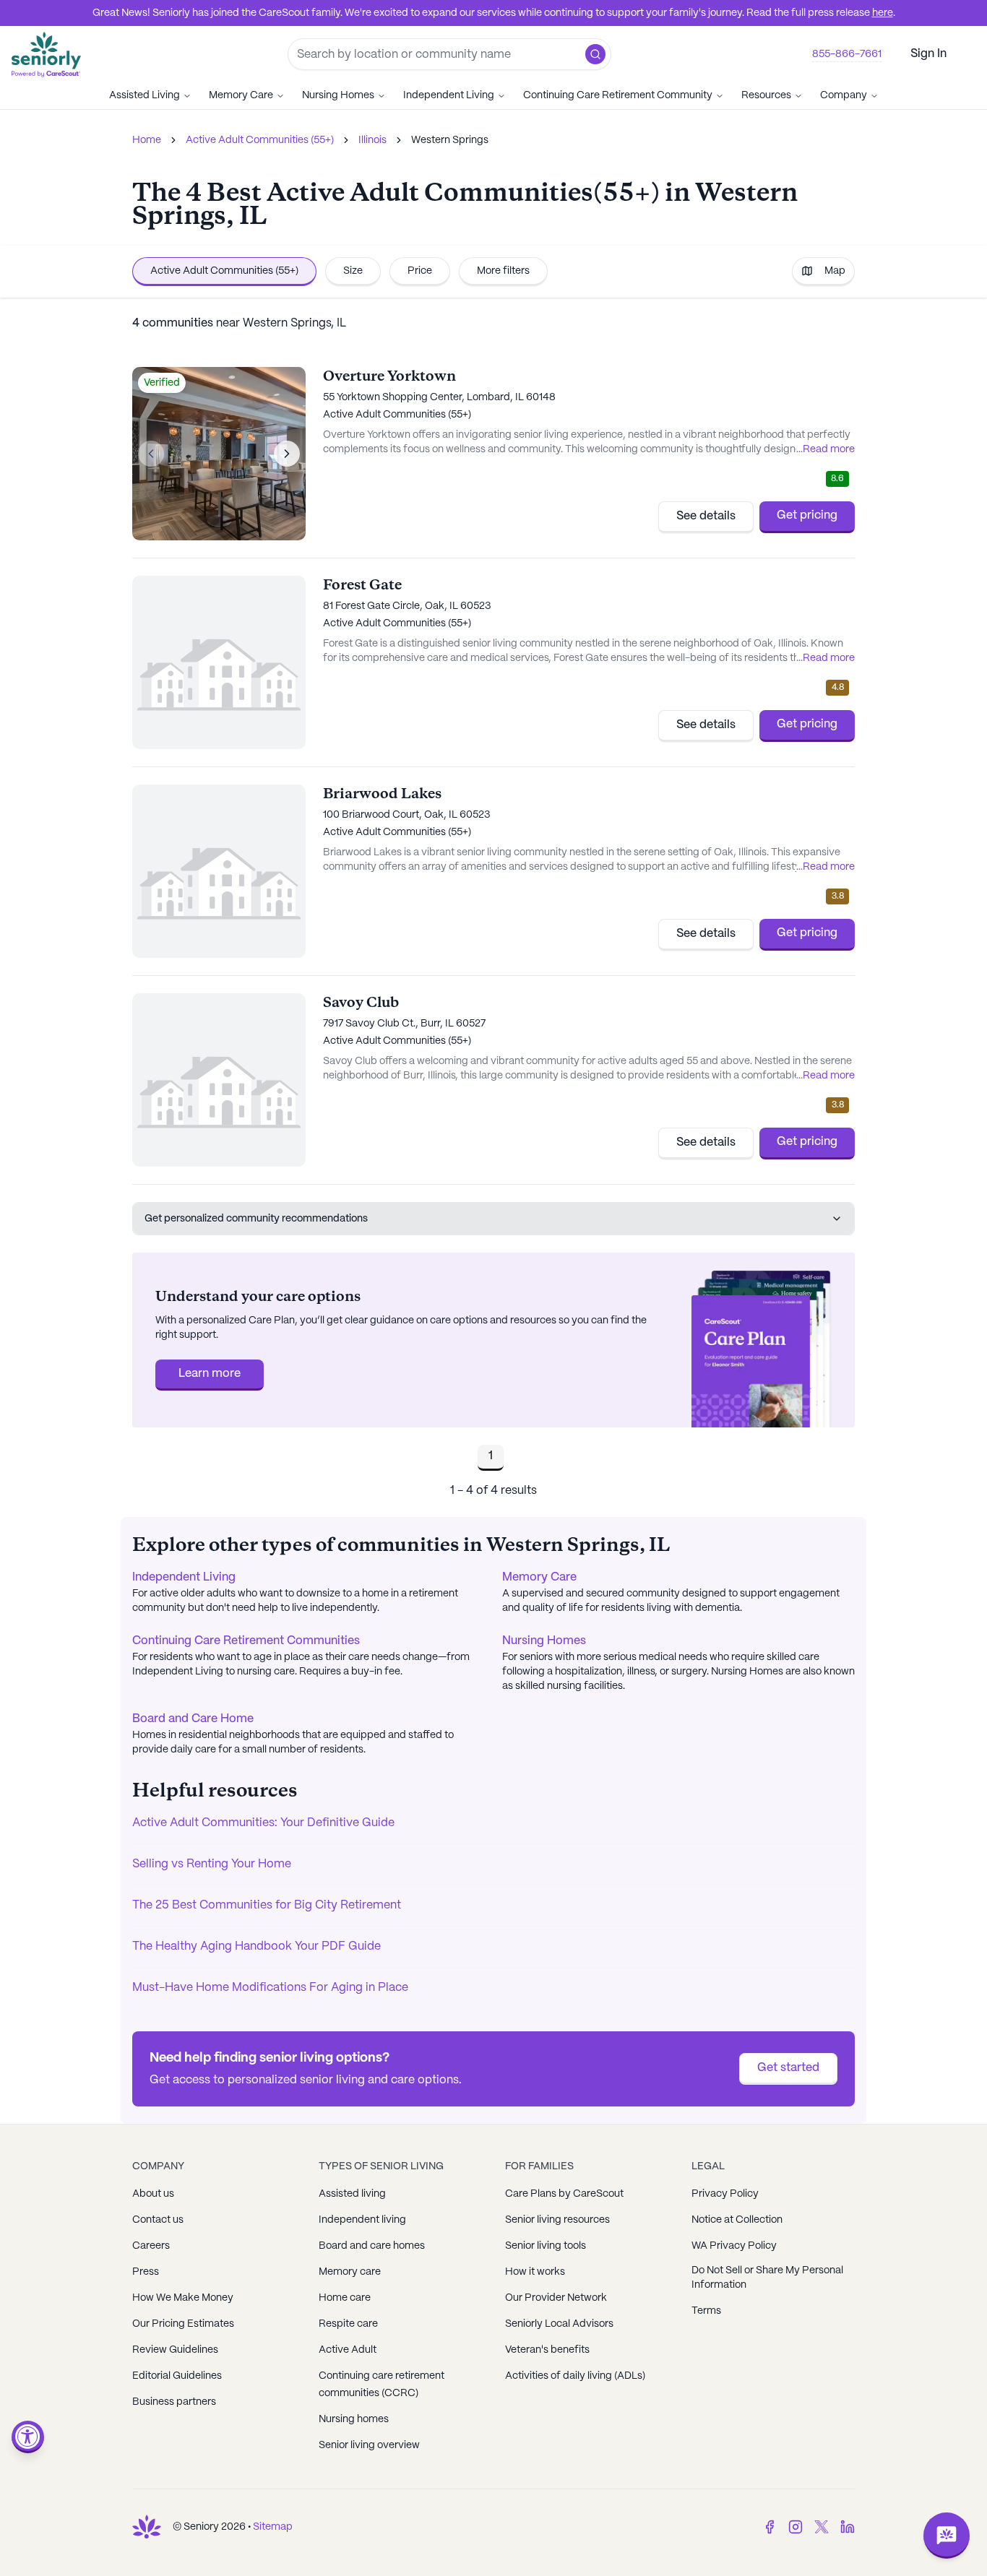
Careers (151, 2246)
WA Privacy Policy (734, 2246)
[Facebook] (770, 2527)
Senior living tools (546, 2246)
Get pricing (807, 515)
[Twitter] (822, 2527)
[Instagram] (796, 2527)
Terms (706, 2311)
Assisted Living (145, 95)
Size (353, 271)
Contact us (158, 2220)
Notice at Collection (737, 2220)
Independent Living (449, 95)
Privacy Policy (725, 2194)
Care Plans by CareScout (564, 2194)
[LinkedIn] (848, 2527)
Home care (345, 2298)
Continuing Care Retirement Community (618, 95)
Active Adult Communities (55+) (260, 140)
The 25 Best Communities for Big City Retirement (267, 1905)
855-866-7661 (847, 54)
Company (844, 95)
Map (835, 271)
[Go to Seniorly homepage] (147, 2527)
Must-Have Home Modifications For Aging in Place (270, 1988)
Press (146, 2272)
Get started (788, 2068)
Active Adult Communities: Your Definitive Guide (263, 1823)
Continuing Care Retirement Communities (246, 1641)
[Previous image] (151, 454)
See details (706, 516)
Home (147, 140)
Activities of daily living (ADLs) (575, 2376)
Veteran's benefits (547, 2350)
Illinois (372, 140)
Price (420, 271)
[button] (595, 54)
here (883, 13)
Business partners (174, 2402)
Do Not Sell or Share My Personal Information (767, 2278)
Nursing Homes (338, 95)
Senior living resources (557, 2220)
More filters (503, 271)
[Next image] (287, 454)
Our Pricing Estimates (183, 2324)
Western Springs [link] (450, 140)
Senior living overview (369, 2445)
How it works (535, 2272)
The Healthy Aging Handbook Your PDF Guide (257, 1946)
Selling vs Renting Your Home (212, 1864)
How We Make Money (183, 2298)
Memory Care (241, 95)
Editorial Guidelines (177, 2376)
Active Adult (348, 2350)
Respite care (348, 2324)
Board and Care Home (193, 1719)
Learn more (210, 1374)
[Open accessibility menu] (28, 2437)
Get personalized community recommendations (256, 1219)
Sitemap (273, 2527)
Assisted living (352, 2194)
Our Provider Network (556, 2298)
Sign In (928, 54)
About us (153, 2194)
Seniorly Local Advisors (559, 2324)
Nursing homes (354, 2419)
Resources (766, 95)
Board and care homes (372, 2246)
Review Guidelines (175, 2350)
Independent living (362, 2220)
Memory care (350, 2272)
